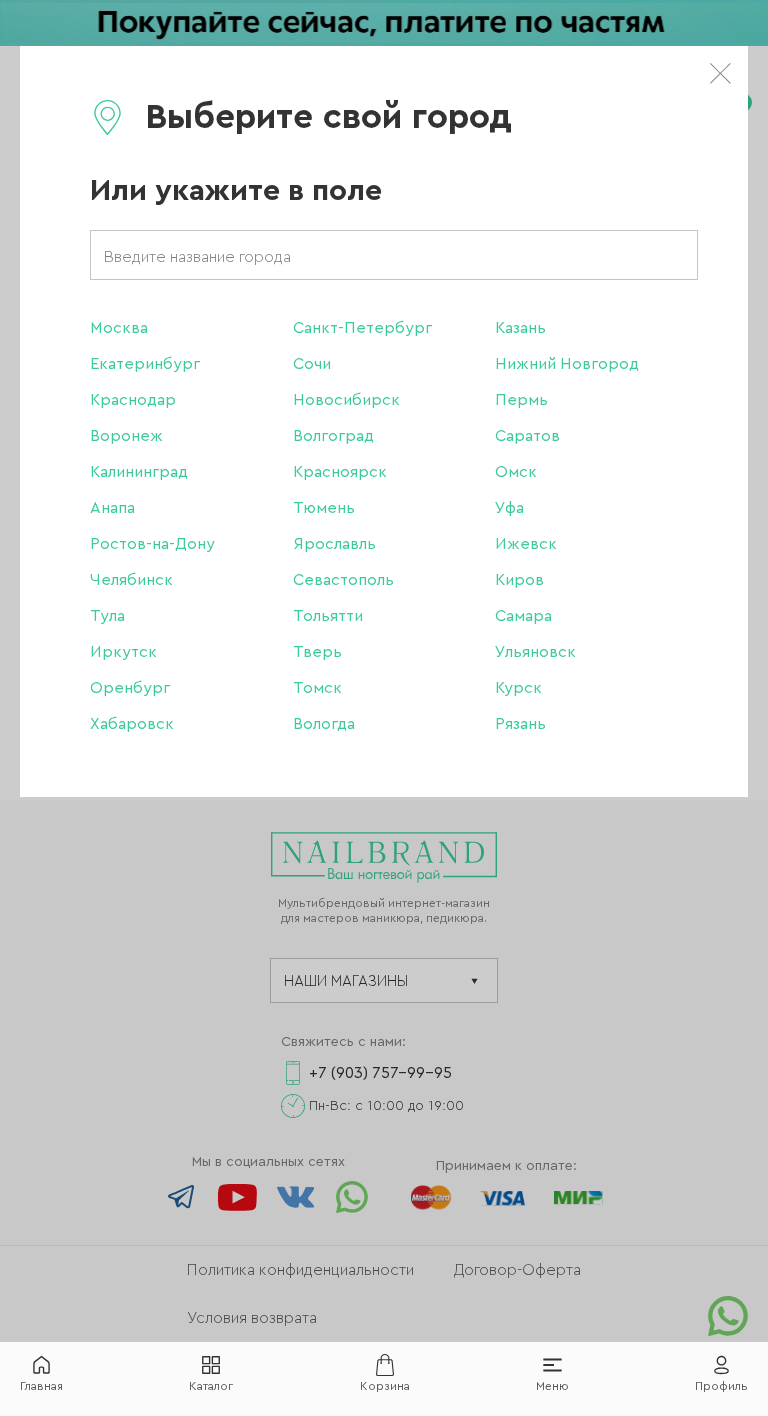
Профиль (721, 1386)
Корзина (385, 1386)
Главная (41, 1386)
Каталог (211, 1386)
